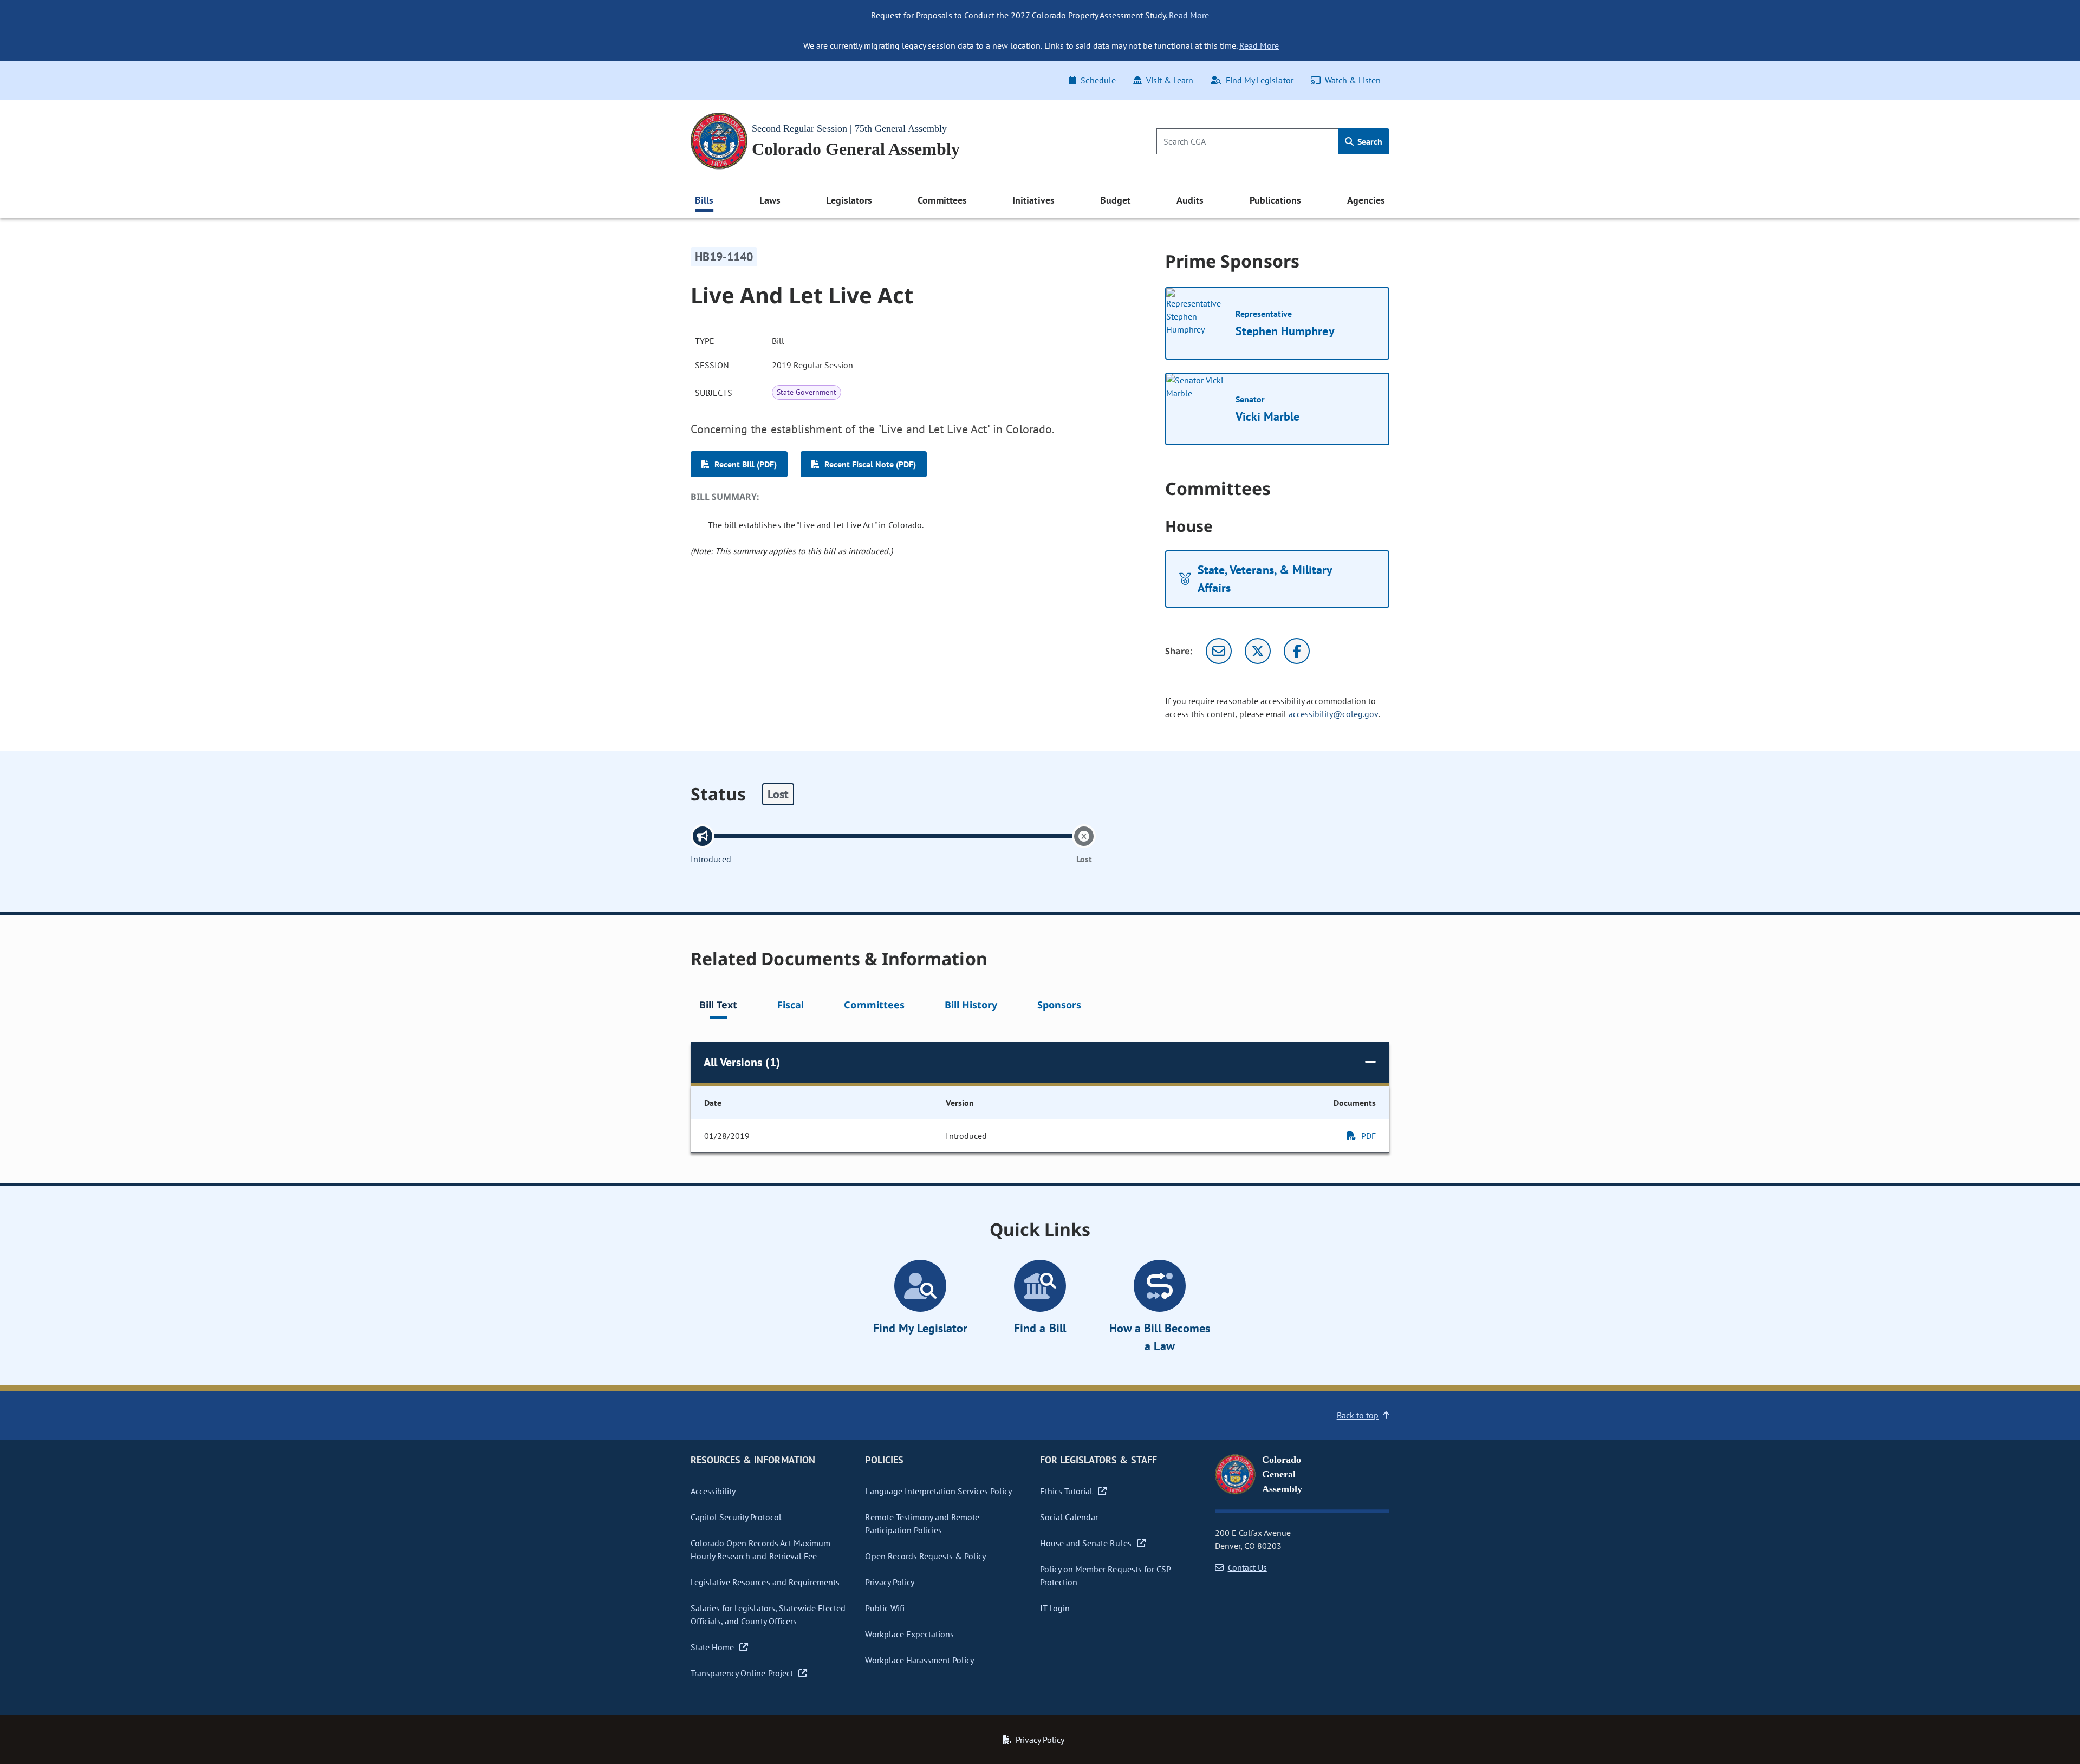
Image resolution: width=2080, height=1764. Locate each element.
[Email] (1219, 651)
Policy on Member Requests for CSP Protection (1106, 1576)
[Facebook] (1297, 651)
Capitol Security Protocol (736, 1517)
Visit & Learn (1170, 80)
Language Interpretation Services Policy (938, 1491)
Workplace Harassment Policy (919, 1660)
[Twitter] (1258, 651)
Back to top (1358, 1415)
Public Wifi (885, 1608)
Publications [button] (1275, 200)
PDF (1369, 1136)
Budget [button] (1115, 200)
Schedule (1098, 80)
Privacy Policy (889, 1582)
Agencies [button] (1366, 200)
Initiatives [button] (1033, 200)
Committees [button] (942, 200)
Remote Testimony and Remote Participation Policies (922, 1524)
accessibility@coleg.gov (1334, 714)
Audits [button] (1190, 200)
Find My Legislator (1259, 80)
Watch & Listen (1353, 80)
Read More (1189, 15)
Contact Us (1247, 1567)
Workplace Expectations (909, 1634)
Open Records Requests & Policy (925, 1556)
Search (1369, 141)
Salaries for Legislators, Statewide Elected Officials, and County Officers (768, 1615)
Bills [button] (704, 200)
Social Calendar (1069, 1517)
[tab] (718, 1007)
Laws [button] (770, 200)
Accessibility (713, 1491)
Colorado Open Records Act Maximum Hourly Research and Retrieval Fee (760, 1550)
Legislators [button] (849, 200)
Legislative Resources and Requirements (765, 1582)
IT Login (1055, 1608)
